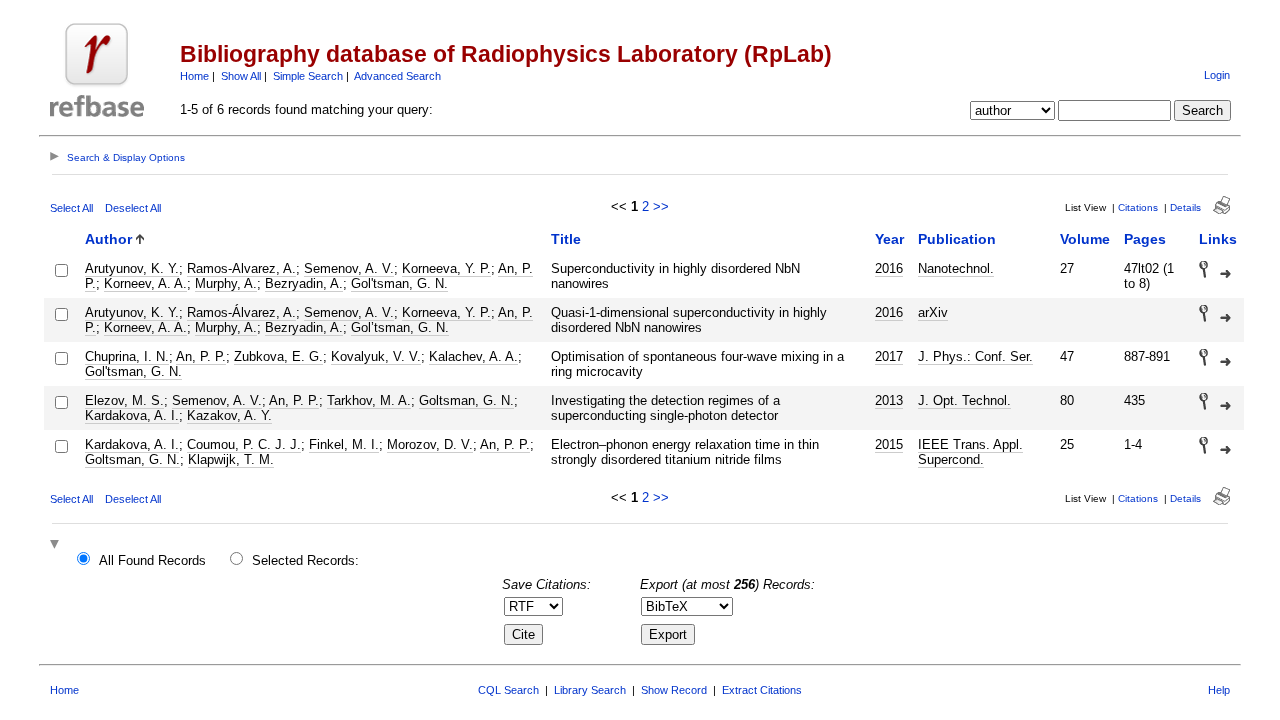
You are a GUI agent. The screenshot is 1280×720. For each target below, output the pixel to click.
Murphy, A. (226, 283)
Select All (71, 208)
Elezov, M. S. (124, 400)
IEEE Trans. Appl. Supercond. (970, 452)
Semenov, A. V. (349, 268)
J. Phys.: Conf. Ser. (975, 356)
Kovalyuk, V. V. (376, 356)
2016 (889, 268)
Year (889, 239)
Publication (957, 239)
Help (1219, 690)
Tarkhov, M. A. (369, 400)
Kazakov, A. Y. (229, 415)
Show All (241, 76)
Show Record (674, 690)
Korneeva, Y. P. (446, 268)
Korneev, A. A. (145, 283)
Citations (1138, 207)
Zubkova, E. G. (278, 356)
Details (1185, 207)
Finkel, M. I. (344, 444)
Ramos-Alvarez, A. (241, 268)
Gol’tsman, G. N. (400, 327)
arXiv (933, 312)
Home (194, 76)
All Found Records (152, 560)
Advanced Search (397, 76)
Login (1217, 75)
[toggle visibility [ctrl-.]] (57, 545)
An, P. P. (201, 356)
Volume (1085, 239)
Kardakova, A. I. (132, 415)
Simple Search (308, 76)
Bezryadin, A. (304, 283)
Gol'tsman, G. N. (399, 283)
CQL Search (508, 690)
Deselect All (133, 208)
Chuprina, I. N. (127, 356)
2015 (889, 444)
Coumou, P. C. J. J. (244, 444)
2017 (889, 356)
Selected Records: (305, 560)
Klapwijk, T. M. (231, 459)
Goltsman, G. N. (466, 400)
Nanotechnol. (956, 268)
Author (108, 239)
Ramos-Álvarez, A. (241, 312)
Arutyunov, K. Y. (132, 268)
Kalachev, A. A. (473, 356)
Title (566, 239)
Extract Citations (762, 690)
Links (1218, 239)
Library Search (590, 690)
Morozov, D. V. (430, 444)
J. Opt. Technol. (964, 400)
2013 (889, 400)
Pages (1145, 239)
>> (661, 206)
